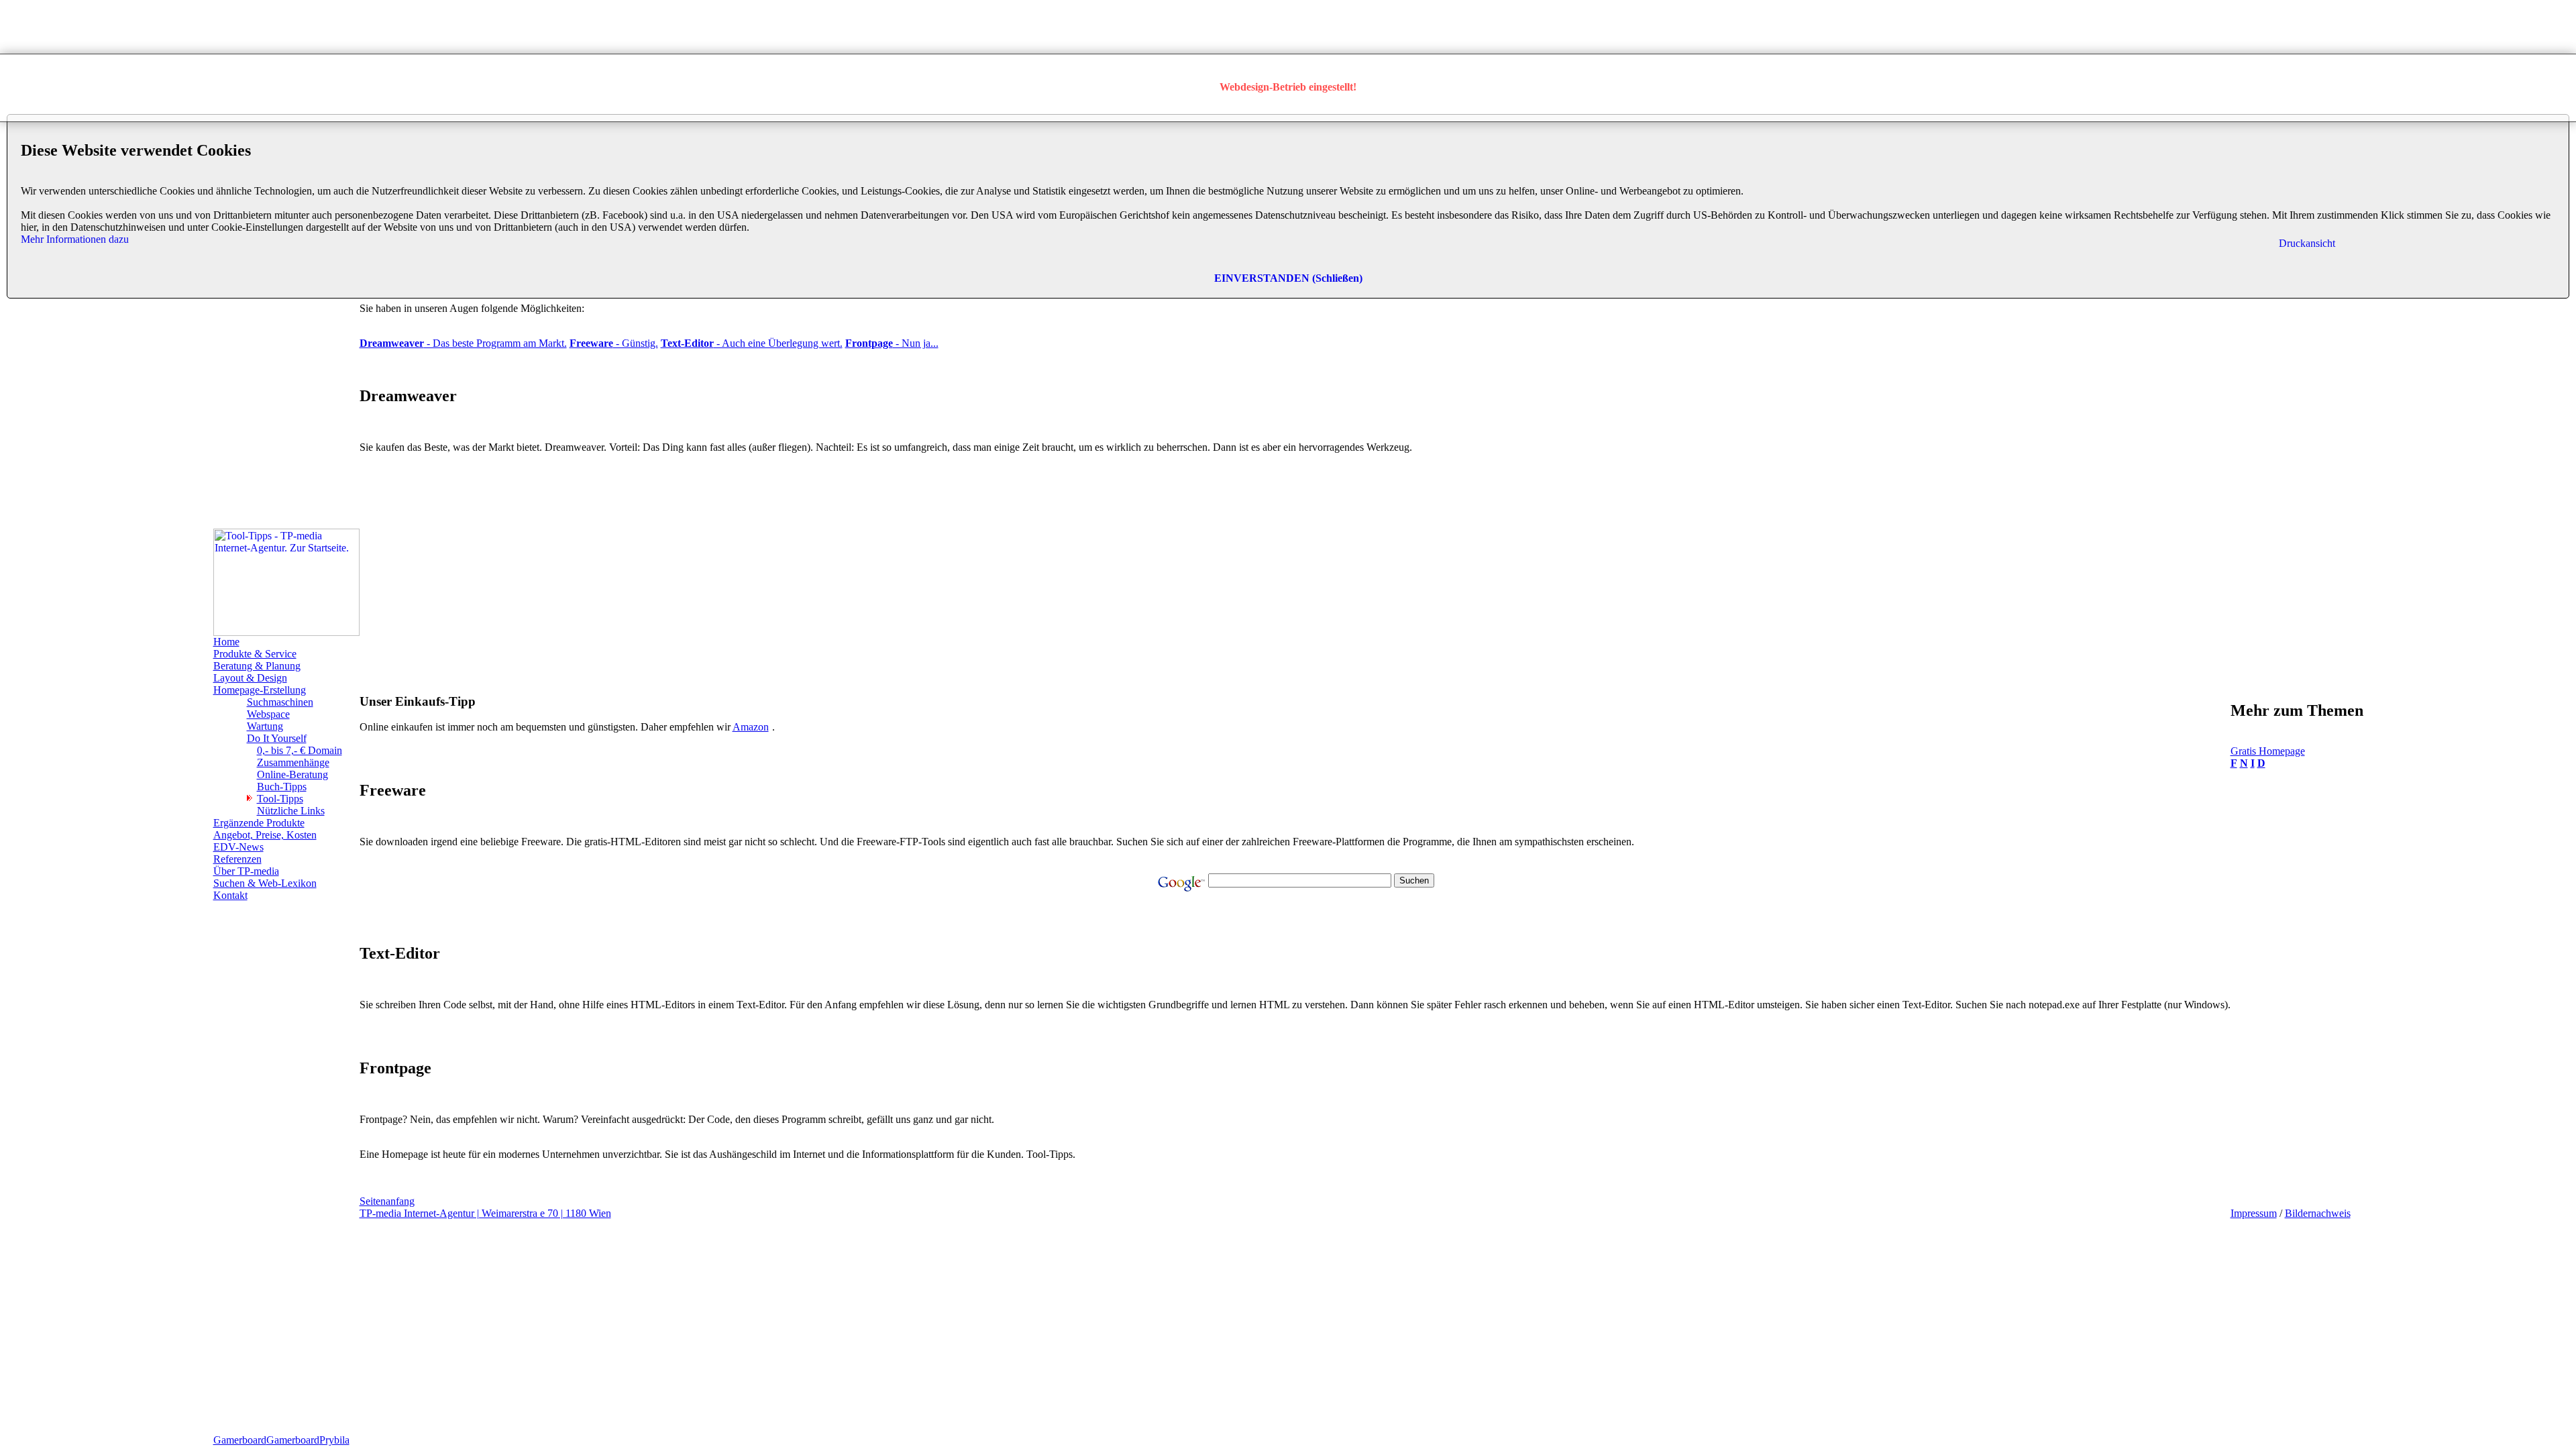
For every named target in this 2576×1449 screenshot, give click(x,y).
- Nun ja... (892, 343)
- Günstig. (614, 343)
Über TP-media (246, 871)
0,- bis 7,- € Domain (300, 750)
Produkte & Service (255, 654)
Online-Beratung (292, 774)
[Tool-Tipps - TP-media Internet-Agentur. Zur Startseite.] (286, 632)
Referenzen (237, 859)
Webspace (268, 714)
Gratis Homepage (2268, 751)
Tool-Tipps (280, 799)
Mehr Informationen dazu (75, 239)
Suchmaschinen (280, 702)
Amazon (751, 727)
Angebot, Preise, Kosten (265, 835)
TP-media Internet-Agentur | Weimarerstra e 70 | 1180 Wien (485, 1213)
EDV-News (238, 847)
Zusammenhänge (293, 762)
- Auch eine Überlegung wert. (752, 343)
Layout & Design (250, 678)
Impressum (2254, 1213)
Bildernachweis (2318, 1213)
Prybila (334, 1440)
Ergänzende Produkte (259, 823)
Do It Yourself (277, 738)
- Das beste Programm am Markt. (463, 343)
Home (226, 642)
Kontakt (230, 895)
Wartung (265, 726)
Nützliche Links (291, 811)
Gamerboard (240, 1440)
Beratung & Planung (257, 666)
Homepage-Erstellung (260, 690)
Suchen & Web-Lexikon (265, 883)
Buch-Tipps (282, 787)
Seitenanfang (387, 1201)
